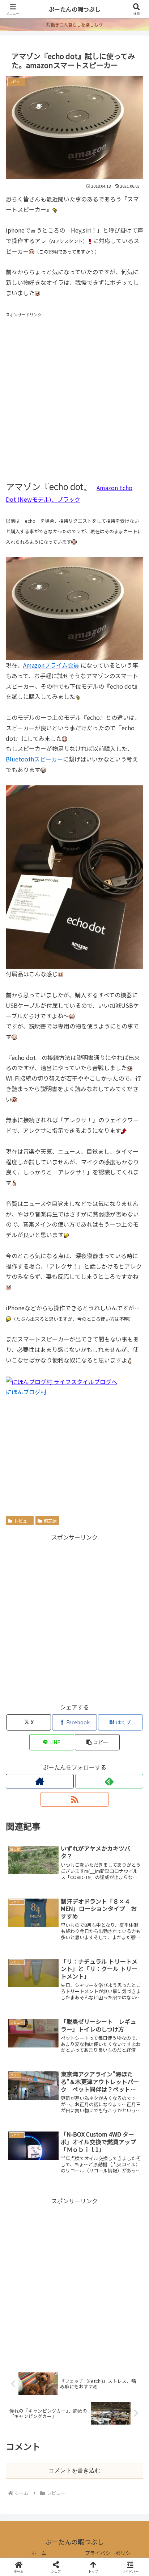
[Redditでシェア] (91, 2102)
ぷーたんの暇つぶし (74, 9)
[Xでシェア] (25, 2082)
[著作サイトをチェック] (40, 1781)
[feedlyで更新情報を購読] (109, 1781)
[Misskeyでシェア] (124, 2082)
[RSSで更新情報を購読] (74, 1799)
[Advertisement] (74, 393)
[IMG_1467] (74, 608)
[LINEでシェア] (25, 2122)
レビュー (23, 1521)
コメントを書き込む (74, 2470)
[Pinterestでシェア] (58, 2122)
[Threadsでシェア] (58, 2102)
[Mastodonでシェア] (58, 2082)
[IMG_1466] (74, 876)
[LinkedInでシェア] (91, 2122)
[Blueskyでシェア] (91, 2082)
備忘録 (50, 1521)
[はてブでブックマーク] (124, 2102)
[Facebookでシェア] (25, 2102)
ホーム (39, 2553)
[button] (97, 1742)
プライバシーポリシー (110, 2553)
